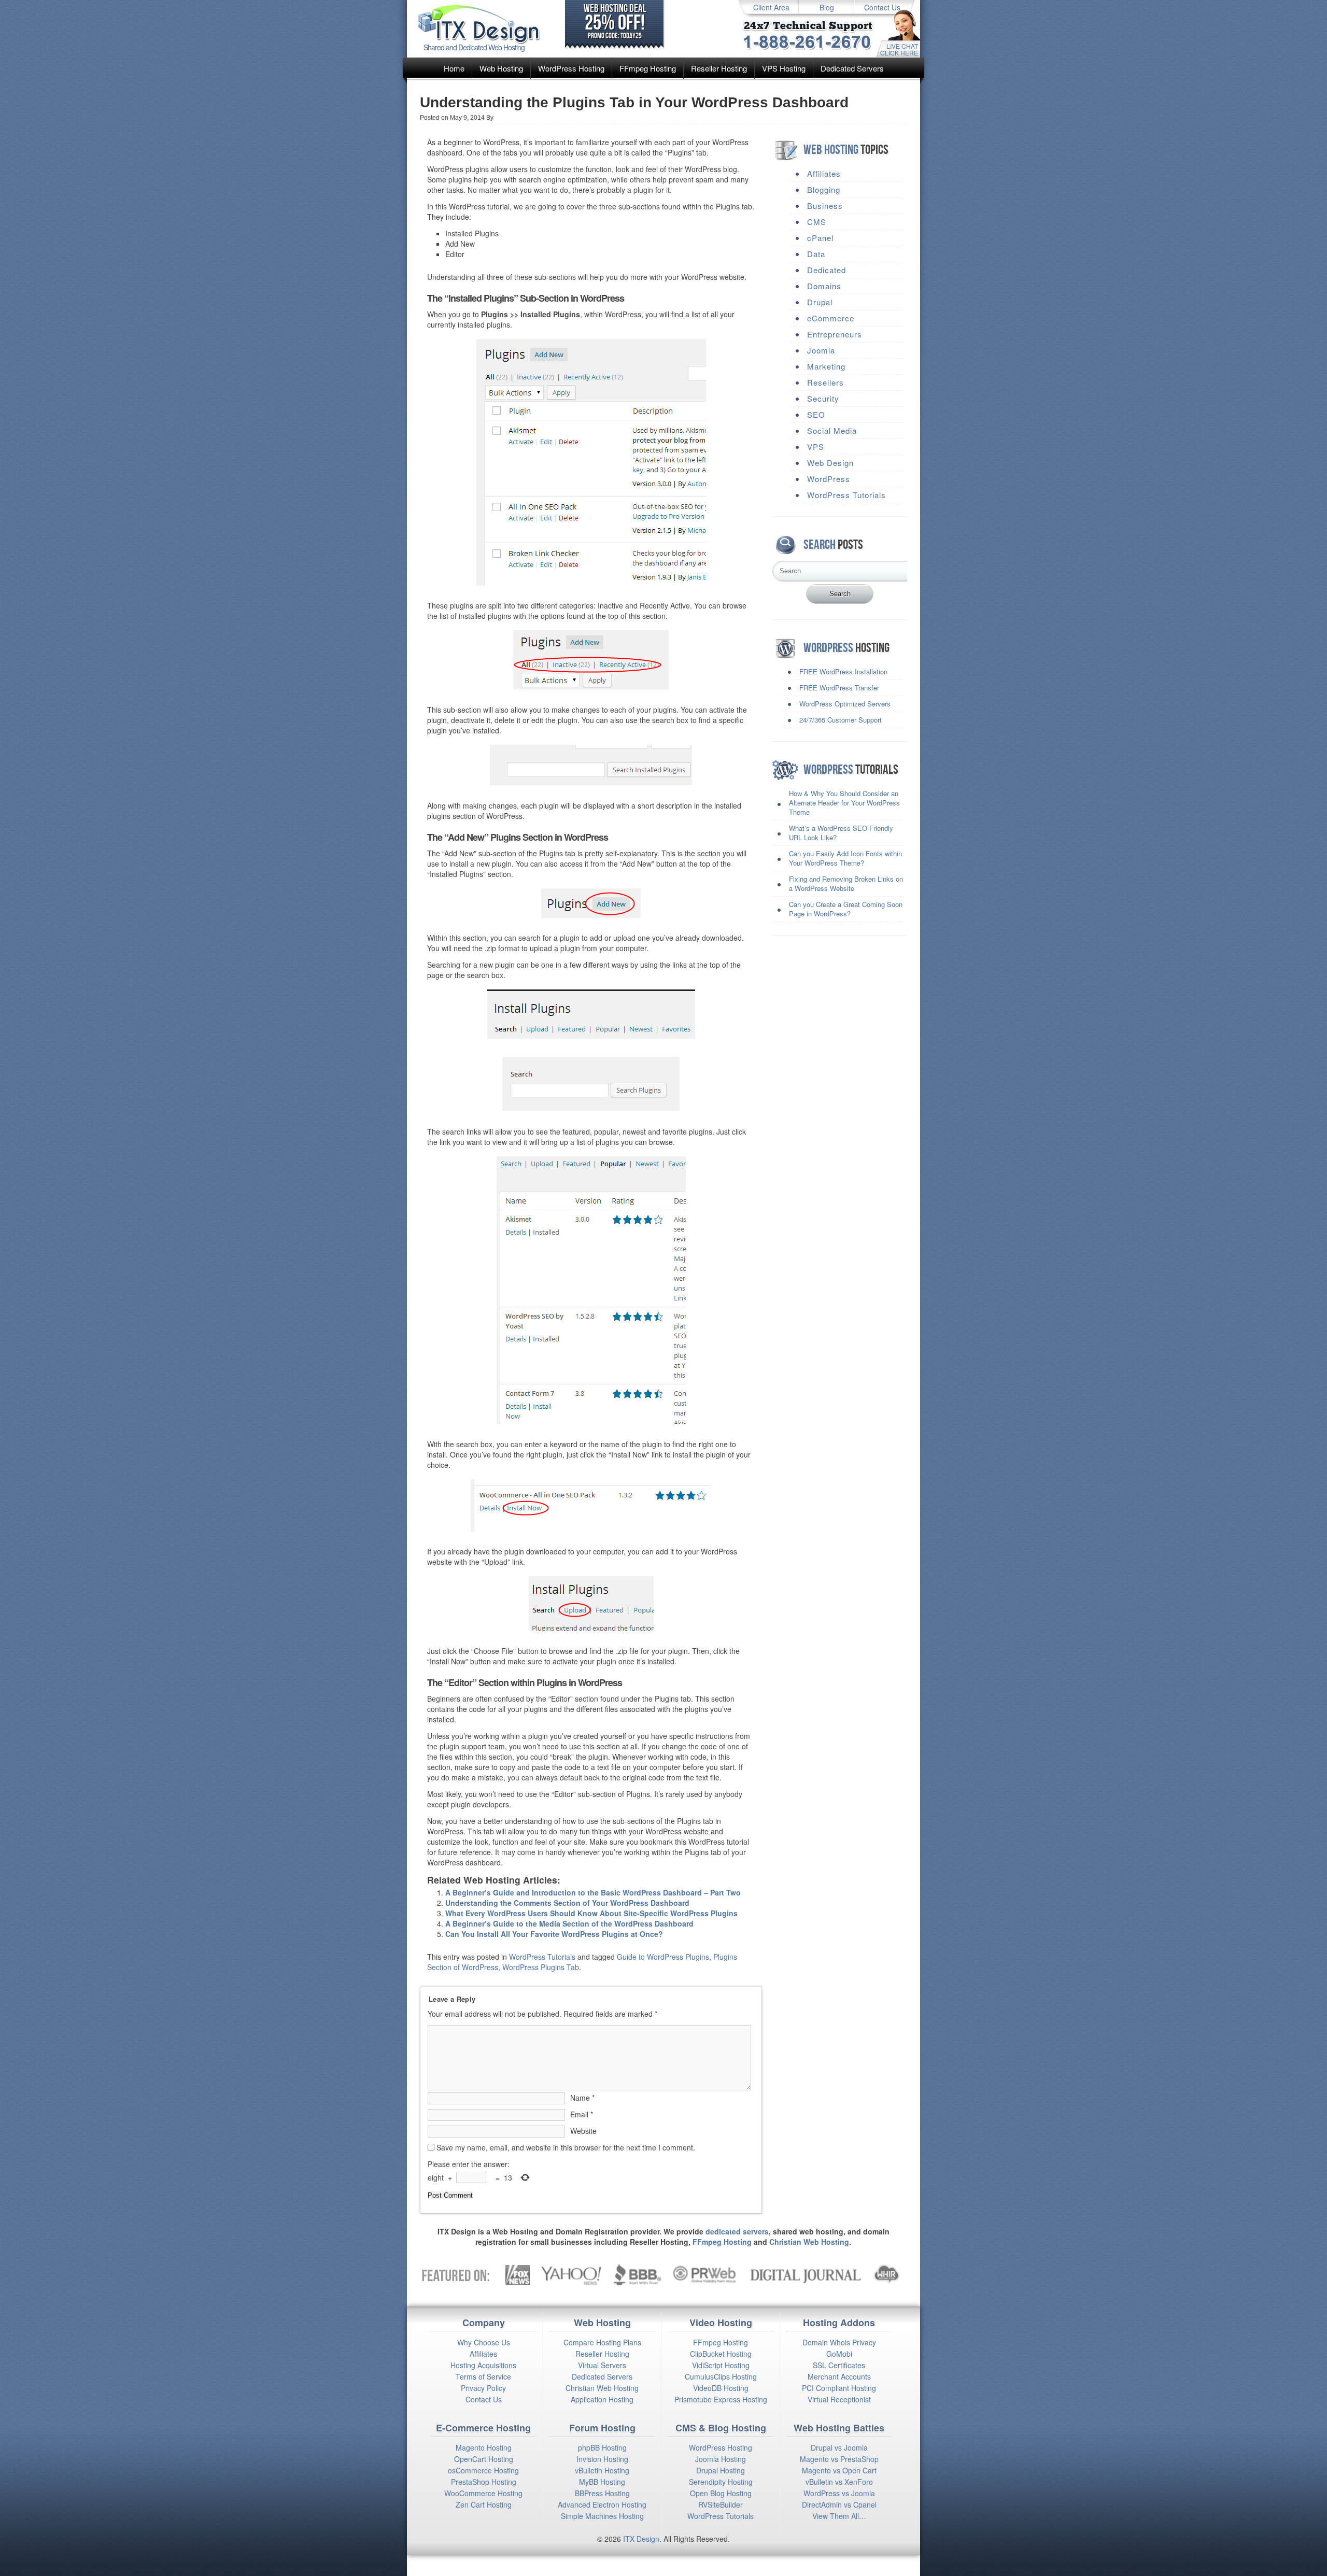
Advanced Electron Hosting (602, 2504)
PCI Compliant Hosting (839, 2388)
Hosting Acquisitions (483, 2365)
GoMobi (839, 2354)
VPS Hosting (784, 68)
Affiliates (824, 173)
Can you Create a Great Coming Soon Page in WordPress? (846, 909)
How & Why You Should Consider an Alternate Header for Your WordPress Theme (844, 803)
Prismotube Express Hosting (721, 2399)
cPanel (820, 238)
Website (583, 2131)
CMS (817, 222)
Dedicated (827, 270)
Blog (827, 7)
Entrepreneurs (835, 334)
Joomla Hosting (721, 2459)
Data (816, 254)
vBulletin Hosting (602, 2470)
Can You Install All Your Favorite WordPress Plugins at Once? (554, 1934)
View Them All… (839, 2516)
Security (823, 398)
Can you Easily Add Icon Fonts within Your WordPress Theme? (845, 858)
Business (825, 206)
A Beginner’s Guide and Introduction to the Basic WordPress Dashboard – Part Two (593, 1892)
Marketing (826, 366)
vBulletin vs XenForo (839, 2482)
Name (582, 2098)
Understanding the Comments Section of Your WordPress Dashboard (567, 1903)
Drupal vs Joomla (839, 2447)
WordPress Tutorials (542, 1957)
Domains (824, 286)
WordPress (829, 479)
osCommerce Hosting (483, 2470)
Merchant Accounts (839, 2376)
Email (582, 2114)
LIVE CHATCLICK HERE (899, 49)
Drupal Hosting (721, 2470)
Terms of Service (483, 2376)
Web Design (830, 463)
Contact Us (882, 7)
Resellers (825, 382)
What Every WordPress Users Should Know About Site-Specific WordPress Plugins (591, 1913)
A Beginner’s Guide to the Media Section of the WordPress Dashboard (569, 1923)
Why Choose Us (484, 2342)
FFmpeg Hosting (648, 68)
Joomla (821, 350)
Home (454, 68)
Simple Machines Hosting (602, 2516)
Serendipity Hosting (721, 2482)
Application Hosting (602, 2399)
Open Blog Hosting (721, 2493)
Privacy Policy (483, 2388)
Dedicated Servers (852, 68)
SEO (816, 414)
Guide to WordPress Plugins (663, 1957)
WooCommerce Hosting (483, 2493)
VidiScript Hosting (721, 2365)
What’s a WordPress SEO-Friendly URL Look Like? (841, 833)
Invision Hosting (602, 2459)
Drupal (820, 302)
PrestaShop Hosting (484, 2482)
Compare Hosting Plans (602, 2342)
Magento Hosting (484, 2447)
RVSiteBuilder (721, 2504)
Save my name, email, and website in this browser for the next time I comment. (566, 2147)
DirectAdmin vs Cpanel (839, 2504)
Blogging (824, 189)
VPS (816, 447)
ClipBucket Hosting (721, 2354)
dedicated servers (737, 2231)
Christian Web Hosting (809, 2242)
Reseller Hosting (719, 68)
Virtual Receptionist (839, 2399)
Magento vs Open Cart (839, 2470)
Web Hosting (501, 68)
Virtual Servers (602, 2365)
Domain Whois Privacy (839, 2342)
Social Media (832, 430)
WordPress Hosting (571, 68)
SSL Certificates (839, 2365)
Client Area (771, 7)
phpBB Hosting (602, 2447)
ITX (629, 2539)
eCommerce (831, 318)
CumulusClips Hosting (721, 2376)
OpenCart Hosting (484, 2459)
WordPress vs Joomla (839, 2493)
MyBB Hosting (602, 2482)
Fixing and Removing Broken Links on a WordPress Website (846, 883)
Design (648, 2539)
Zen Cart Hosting (484, 2504)
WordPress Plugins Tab (541, 1967)
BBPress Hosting (602, 2493)
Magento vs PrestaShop (839, 2459)
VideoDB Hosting (721, 2388)
